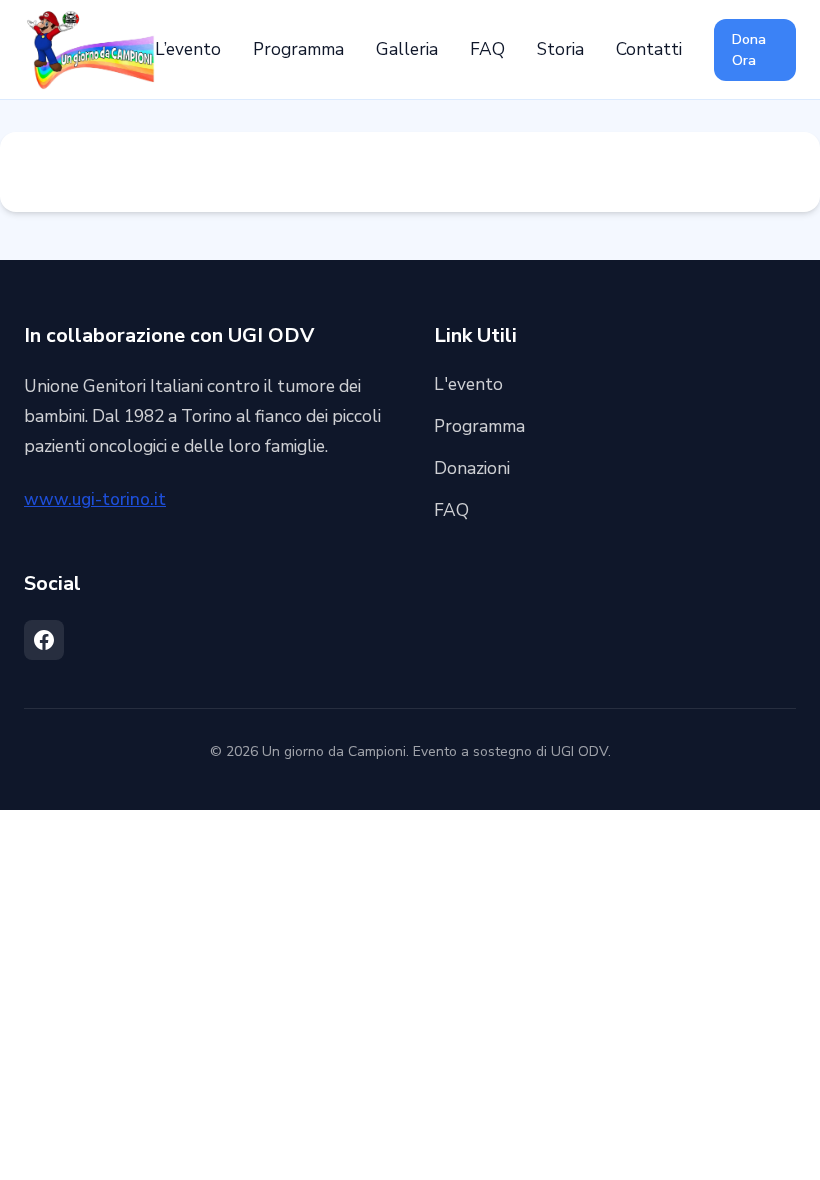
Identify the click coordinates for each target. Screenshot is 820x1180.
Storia (560, 49)
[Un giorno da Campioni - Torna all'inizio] (89, 50)
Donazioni (472, 468)
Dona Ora (749, 50)
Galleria (407, 49)
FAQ (487, 49)
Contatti (649, 49)
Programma (298, 49)
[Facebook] (44, 640)
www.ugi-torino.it (95, 499)
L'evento (468, 384)
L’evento (188, 49)
